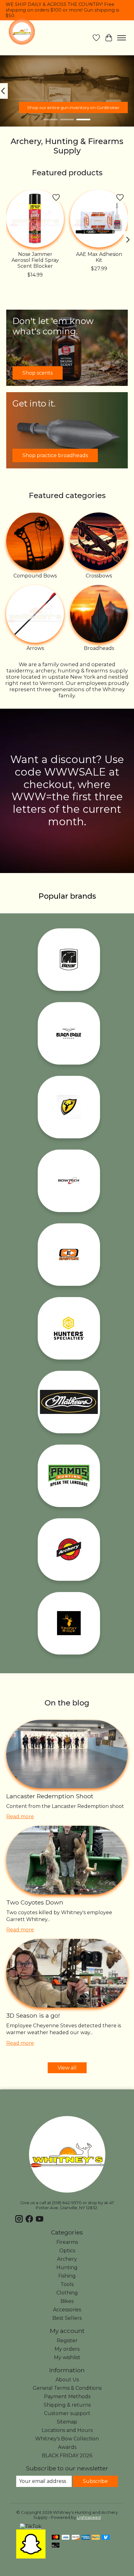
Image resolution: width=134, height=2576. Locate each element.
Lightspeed (89, 2517)
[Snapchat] (31, 2557)
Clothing (67, 2293)
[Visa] (66, 2538)
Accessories (67, 2310)
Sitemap (67, 2422)
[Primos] (69, 1476)
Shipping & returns (67, 2405)
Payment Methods (67, 2396)
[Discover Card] (76, 2538)
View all (67, 2068)
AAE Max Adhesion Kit (99, 257)
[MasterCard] (56, 2538)
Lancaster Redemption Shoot (50, 1796)
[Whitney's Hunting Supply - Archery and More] (22, 32)
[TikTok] (31, 2526)
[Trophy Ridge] (69, 1623)
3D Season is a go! (33, 2015)
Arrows (35, 648)
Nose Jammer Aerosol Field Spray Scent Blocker (35, 260)
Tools (67, 2284)
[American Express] (86, 2538)
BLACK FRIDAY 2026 (67, 2456)
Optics (67, 2251)
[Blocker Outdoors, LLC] (69, 1107)
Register (67, 2341)
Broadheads (99, 648)
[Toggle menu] (122, 38)
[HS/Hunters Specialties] (69, 1328)
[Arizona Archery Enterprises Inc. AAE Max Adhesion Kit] (99, 219)
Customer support (67, 2413)
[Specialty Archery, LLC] (69, 1550)
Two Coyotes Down (35, 1902)
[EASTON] (69, 1255)
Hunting (67, 2267)
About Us (67, 2380)
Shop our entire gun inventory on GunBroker (73, 107)
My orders (67, 2349)
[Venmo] (106, 2538)
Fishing (67, 2276)
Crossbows (99, 576)
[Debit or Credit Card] (56, 2546)
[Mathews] (69, 1402)
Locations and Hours (67, 2430)
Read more (20, 1817)
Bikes (67, 2301)
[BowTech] (69, 1181)
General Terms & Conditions (67, 2388)
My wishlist (67, 2357)
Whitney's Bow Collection (67, 2439)
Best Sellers (67, 2318)
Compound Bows (35, 576)
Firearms (67, 2242)
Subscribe (95, 2481)
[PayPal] (96, 2538)
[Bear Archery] (69, 960)
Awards (67, 2447)
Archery (67, 2259)
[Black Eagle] (69, 1033)
